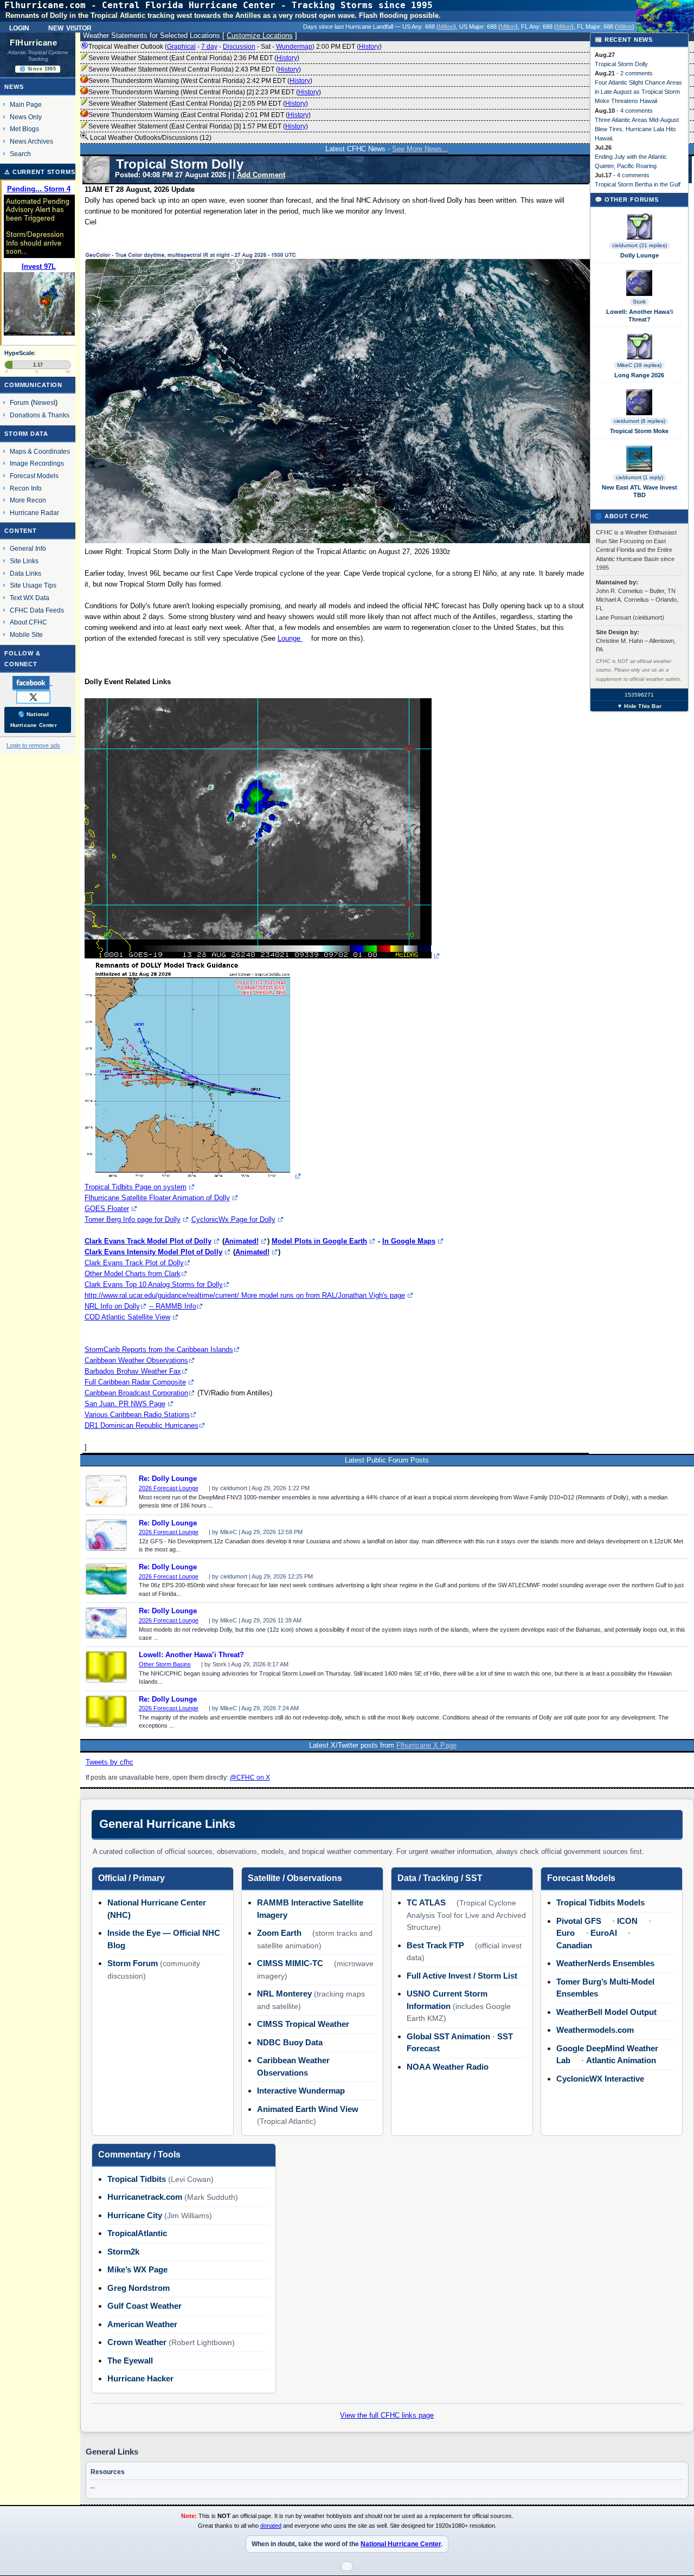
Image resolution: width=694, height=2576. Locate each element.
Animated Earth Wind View (308, 2109)
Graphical (181, 47)
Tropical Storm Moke (639, 431)
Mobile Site (26, 635)
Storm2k (123, 2252)
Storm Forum (133, 1963)
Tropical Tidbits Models (600, 1902)
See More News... (420, 149)
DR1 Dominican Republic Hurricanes (142, 1425)
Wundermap (294, 47)
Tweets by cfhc (110, 1762)
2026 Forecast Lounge (169, 1488)
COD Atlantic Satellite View (127, 1317)
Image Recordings (37, 463)
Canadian (574, 1945)
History (369, 47)
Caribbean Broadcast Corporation (136, 1393)
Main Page (26, 104)
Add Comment (261, 175)
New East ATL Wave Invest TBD (640, 491)
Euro (566, 1933)
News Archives (31, 141)
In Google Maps (409, 1241)
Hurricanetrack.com (145, 2197)
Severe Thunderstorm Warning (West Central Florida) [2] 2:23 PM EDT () (205, 92)
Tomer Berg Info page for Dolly (133, 1219)
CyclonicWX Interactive (600, 2079)
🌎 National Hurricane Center (34, 720)
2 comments (637, 73)
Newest (44, 402)
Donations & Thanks (40, 415)
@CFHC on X (250, 1778)
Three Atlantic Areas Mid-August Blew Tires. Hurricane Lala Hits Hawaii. (637, 129)
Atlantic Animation (621, 2060)
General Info (28, 548)
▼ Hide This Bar (639, 706)
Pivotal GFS (579, 1921)
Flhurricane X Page (426, 1745)
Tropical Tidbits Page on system (136, 1187)
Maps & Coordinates (40, 451)
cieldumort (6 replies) (640, 421)
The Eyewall (130, 2361)
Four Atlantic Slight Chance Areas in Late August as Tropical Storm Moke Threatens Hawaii (638, 92)
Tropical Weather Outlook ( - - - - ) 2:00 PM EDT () (235, 47)
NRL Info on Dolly (112, 1306)
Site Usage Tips (33, 585)
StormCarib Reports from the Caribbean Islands (159, 1350)
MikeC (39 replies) (639, 365)
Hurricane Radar (34, 513)
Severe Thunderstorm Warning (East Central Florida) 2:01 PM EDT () (200, 115)
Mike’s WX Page (137, 2269)
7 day (209, 47)
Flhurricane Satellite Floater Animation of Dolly (157, 1198)
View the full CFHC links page (387, 2415)
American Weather (142, 2324)
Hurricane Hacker (140, 2378)
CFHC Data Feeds (37, 610)
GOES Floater (107, 1209)
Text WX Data (30, 598)
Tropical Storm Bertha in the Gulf (638, 184)
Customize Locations (260, 36)
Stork (639, 302)
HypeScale (19, 353)
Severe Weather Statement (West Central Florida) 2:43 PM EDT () (195, 69)
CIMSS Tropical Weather (303, 2024)
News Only (26, 117)
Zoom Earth (279, 1933)
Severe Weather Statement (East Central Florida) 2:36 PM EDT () (194, 58)
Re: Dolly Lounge (168, 1479)
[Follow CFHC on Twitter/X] (38, 697)
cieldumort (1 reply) (640, 477)
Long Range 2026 (639, 375)
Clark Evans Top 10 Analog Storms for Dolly (154, 1284)
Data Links (25, 573)
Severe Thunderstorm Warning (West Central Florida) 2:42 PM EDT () (200, 81)
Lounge (290, 638)
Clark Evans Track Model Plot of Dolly (148, 1241)
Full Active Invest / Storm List (462, 1976)
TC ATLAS (426, 1902)
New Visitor (70, 27)
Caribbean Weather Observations (136, 1360)
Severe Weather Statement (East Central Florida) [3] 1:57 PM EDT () (198, 126)
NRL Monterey (284, 1994)
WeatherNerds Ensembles (605, 1963)
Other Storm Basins (165, 1664)
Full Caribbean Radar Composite (135, 1382)
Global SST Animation (448, 2036)
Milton (446, 27)
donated (271, 2526)
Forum (19, 402)
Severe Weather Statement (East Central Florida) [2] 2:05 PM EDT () (198, 104)
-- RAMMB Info (173, 1306)
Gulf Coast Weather (144, 2306)
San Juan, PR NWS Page (125, 1404)
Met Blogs (24, 129)
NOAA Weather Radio (448, 2067)
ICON (627, 1921)
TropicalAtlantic (137, 2233)
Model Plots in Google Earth (319, 1241)
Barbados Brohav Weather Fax (133, 1371)
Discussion (239, 47)
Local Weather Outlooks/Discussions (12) (150, 138)
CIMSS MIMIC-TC (290, 1963)
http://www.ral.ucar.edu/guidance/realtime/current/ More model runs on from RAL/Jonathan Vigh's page (245, 1295)
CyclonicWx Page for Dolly (233, 1219)
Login (19, 27)
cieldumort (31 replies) (640, 245)
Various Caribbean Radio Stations (137, 1415)
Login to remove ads (33, 745)
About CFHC (28, 622)
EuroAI (604, 1933)
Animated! (242, 1241)
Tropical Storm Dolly (621, 64)
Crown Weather (137, 2342)
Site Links (24, 561)
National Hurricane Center (401, 2544)
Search (20, 154)
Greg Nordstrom (139, 2288)
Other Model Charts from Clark (133, 1274)
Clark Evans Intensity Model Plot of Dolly (153, 1252)
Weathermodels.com (595, 2030)
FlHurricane (33, 43)
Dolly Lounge (640, 255)
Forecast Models (34, 476)
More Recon (28, 500)
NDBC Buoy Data (290, 2042)
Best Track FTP (435, 1945)
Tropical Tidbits (137, 2179)
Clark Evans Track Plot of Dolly (134, 1263)
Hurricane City (135, 2215)
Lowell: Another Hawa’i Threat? (191, 1655)
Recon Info (26, 488)
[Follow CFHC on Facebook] (37, 682)
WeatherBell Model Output (606, 2012)
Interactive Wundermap (301, 2091)
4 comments (637, 111)
